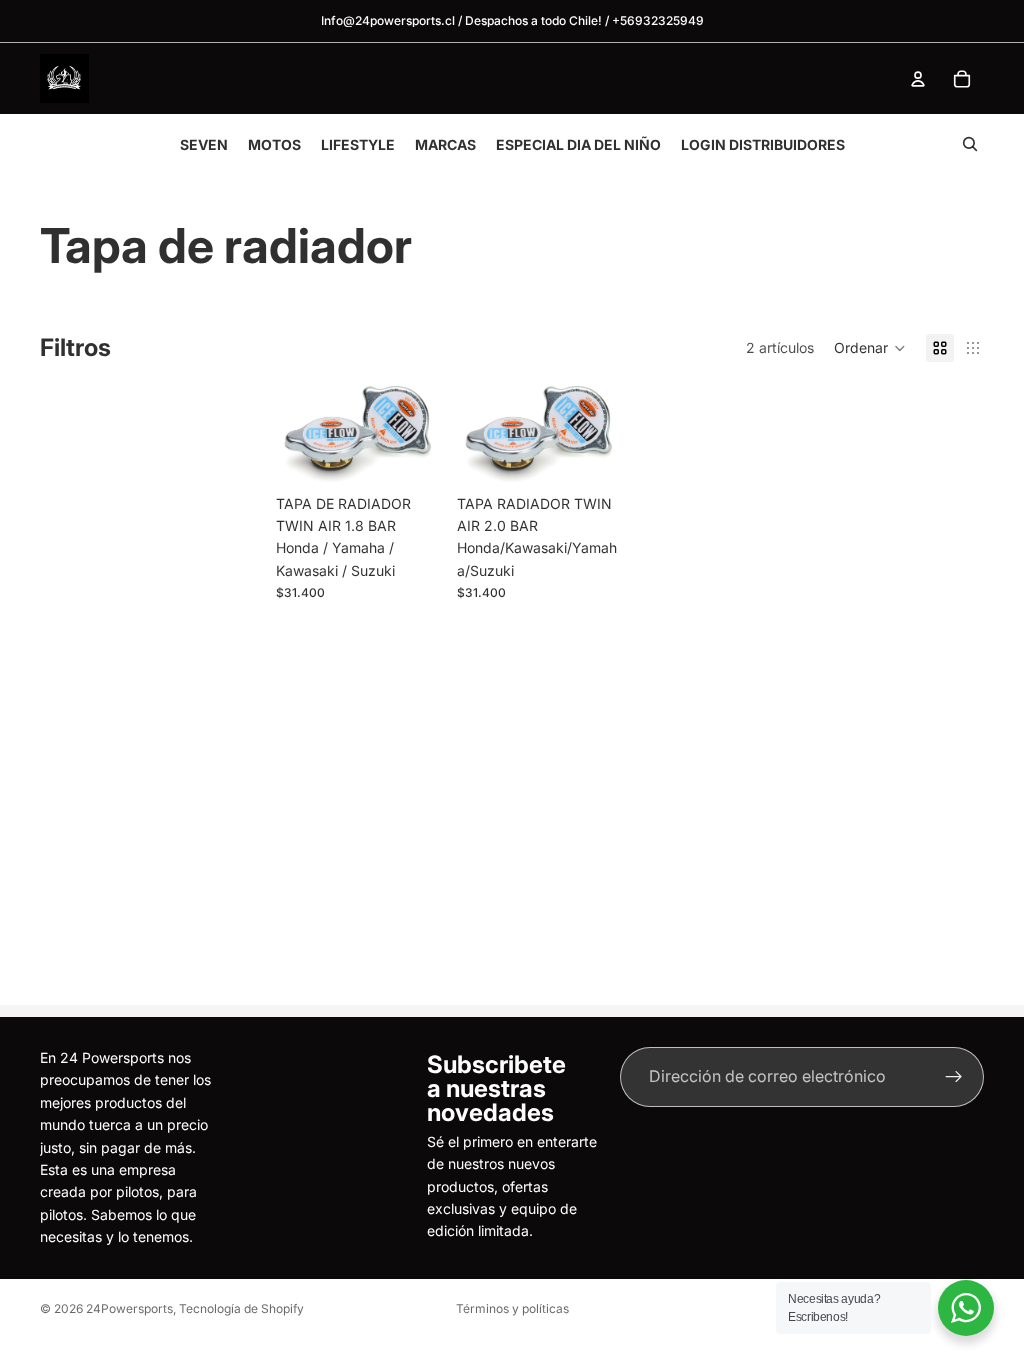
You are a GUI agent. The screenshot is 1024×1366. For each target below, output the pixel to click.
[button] (870, 348)
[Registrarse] (954, 1077)
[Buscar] (970, 144)
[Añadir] (410, 454)
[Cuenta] (918, 79)
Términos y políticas (512, 1308)
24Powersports (129, 1308)
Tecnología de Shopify (241, 1308)
